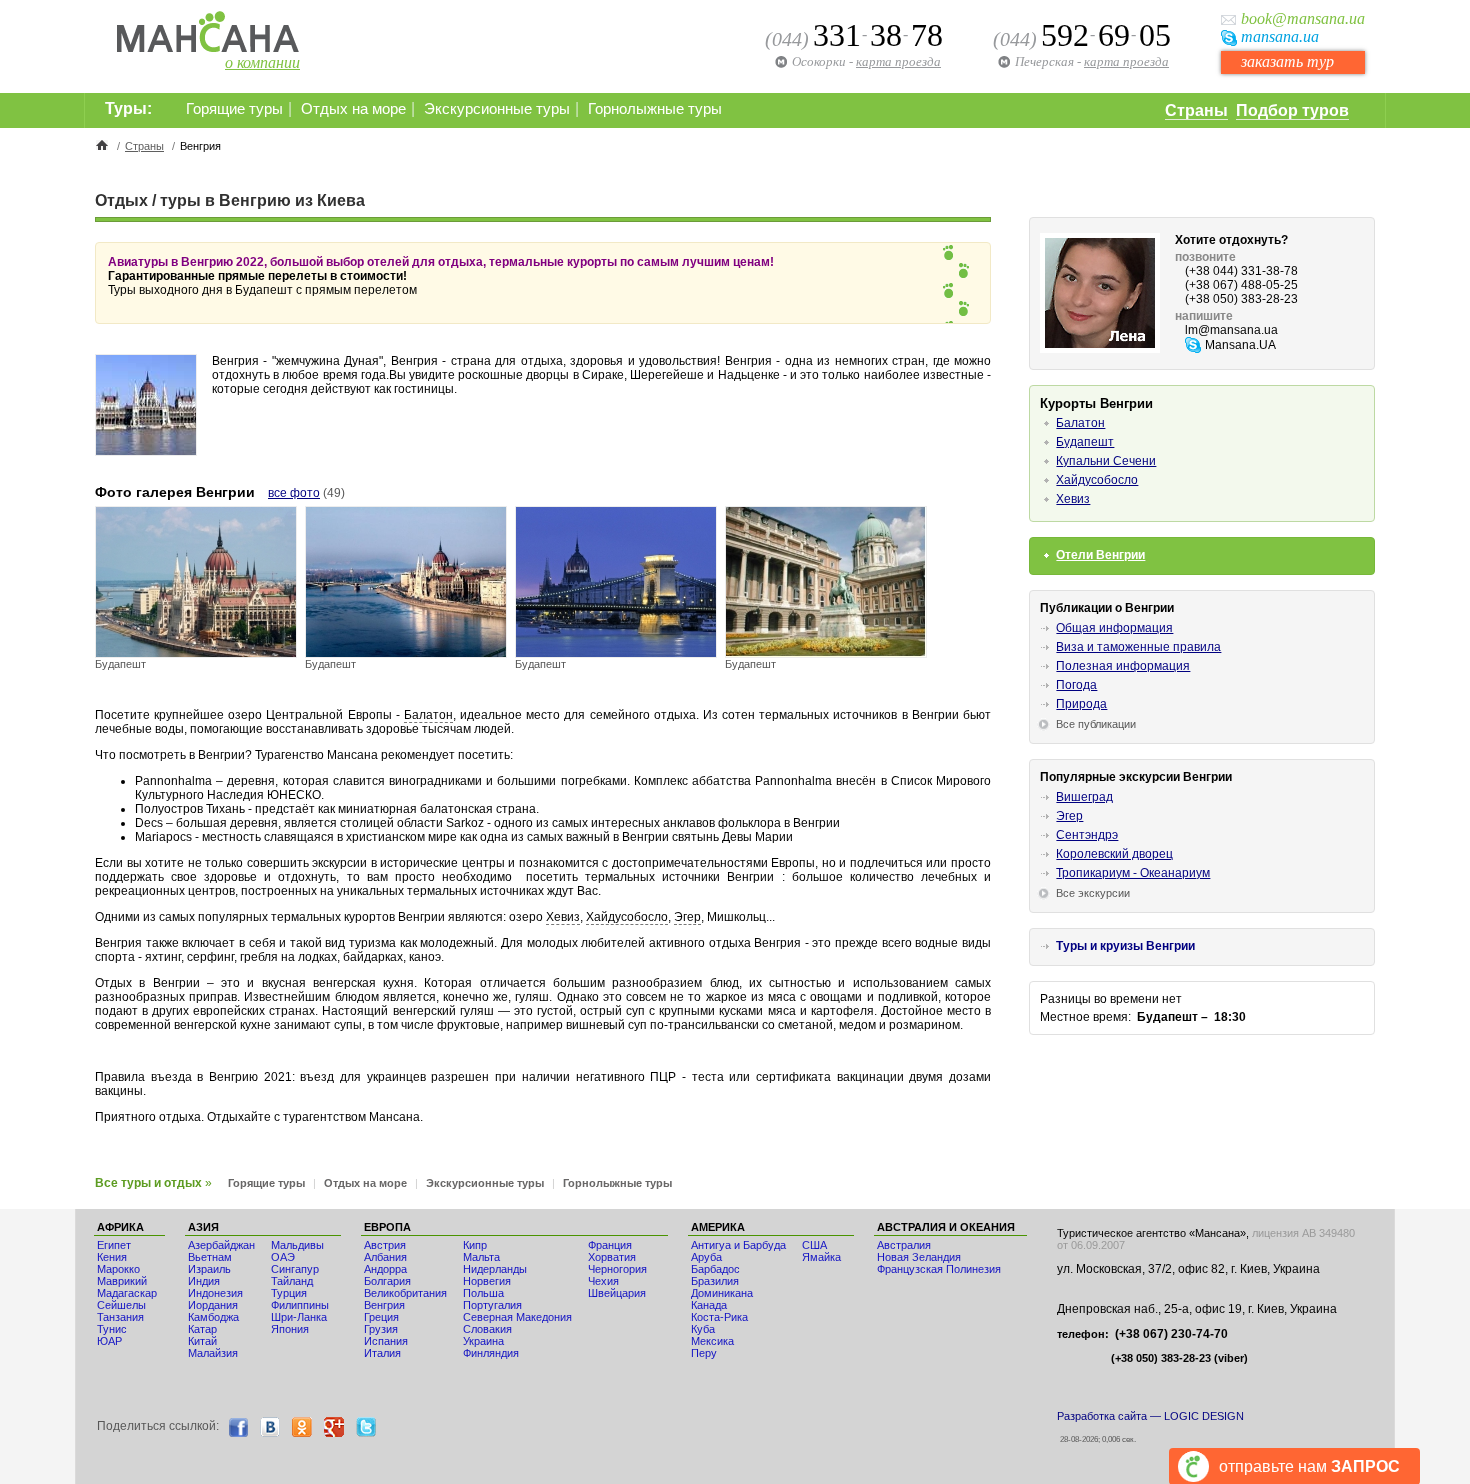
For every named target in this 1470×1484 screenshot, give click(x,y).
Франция (610, 1245)
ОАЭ (283, 1257)
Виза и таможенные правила (1138, 647)
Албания (385, 1257)
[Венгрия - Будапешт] (196, 652)
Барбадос (715, 1269)
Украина (483, 1341)
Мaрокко (118, 1269)
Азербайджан (221, 1245)
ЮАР (109, 1341)
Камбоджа (213, 1317)
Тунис (112, 1329)
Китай (202, 1341)
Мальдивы (297, 1245)
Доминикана (722, 1293)
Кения (112, 1257)
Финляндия (491, 1353)
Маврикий (122, 1281)
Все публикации (1096, 724)
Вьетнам (210, 1257)
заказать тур (1287, 61)
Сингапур (295, 1269)
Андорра (385, 1269)
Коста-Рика (719, 1317)
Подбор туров (1292, 110)
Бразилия (715, 1281)
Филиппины (300, 1305)
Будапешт (1085, 442)
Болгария (387, 1281)
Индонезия (215, 1293)
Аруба (706, 1257)
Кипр (475, 1245)
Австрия (385, 1245)
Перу (704, 1353)
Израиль (209, 1269)
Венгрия (384, 1305)
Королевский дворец (1114, 854)
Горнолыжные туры (655, 109)
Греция (381, 1317)
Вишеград (1084, 797)
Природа (1081, 704)
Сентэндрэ (1087, 835)
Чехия (603, 1281)
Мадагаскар (127, 1293)
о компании (262, 62)
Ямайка (821, 1257)
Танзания (120, 1317)
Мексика (712, 1341)
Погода (1076, 685)
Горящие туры (234, 109)
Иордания (213, 1305)
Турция (289, 1293)
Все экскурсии (1093, 893)
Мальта (481, 1257)
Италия (382, 1353)
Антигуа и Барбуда (738, 1245)
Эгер (687, 917)
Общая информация (1114, 628)
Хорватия (612, 1257)
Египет (114, 1245)
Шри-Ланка (299, 1317)
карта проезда (1126, 61)
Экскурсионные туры (497, 109)
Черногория (617, 1269)
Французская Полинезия (939, 1269)
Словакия (487, 1329)
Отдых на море (353, 109)
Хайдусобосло (627, 917)
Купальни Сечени (1106, 461)
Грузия (381, 1329)
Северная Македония (517, 1317)
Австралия (904, 1245)
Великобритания (405, 1293)
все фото (294, 493)
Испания (386, 1341)
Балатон (428, 715)
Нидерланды (495, 1269)
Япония (290, 1329)
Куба (703, 1329)
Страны (1196, 110)
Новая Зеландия (919, 1257)
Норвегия (487, 1281)
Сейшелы (121, 1305)
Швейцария (617, 1293)
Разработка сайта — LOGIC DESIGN (1150, 1416)
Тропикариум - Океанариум (1133, 873)
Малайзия (213, 1353)
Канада (709, 1305)
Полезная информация (1123, 666)
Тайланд (292, 1281)
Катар (202, 1329)
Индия (204, 1281)
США (814, 1245)
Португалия (492, 1305)
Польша (483, 1293)
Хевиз (563, 917)
